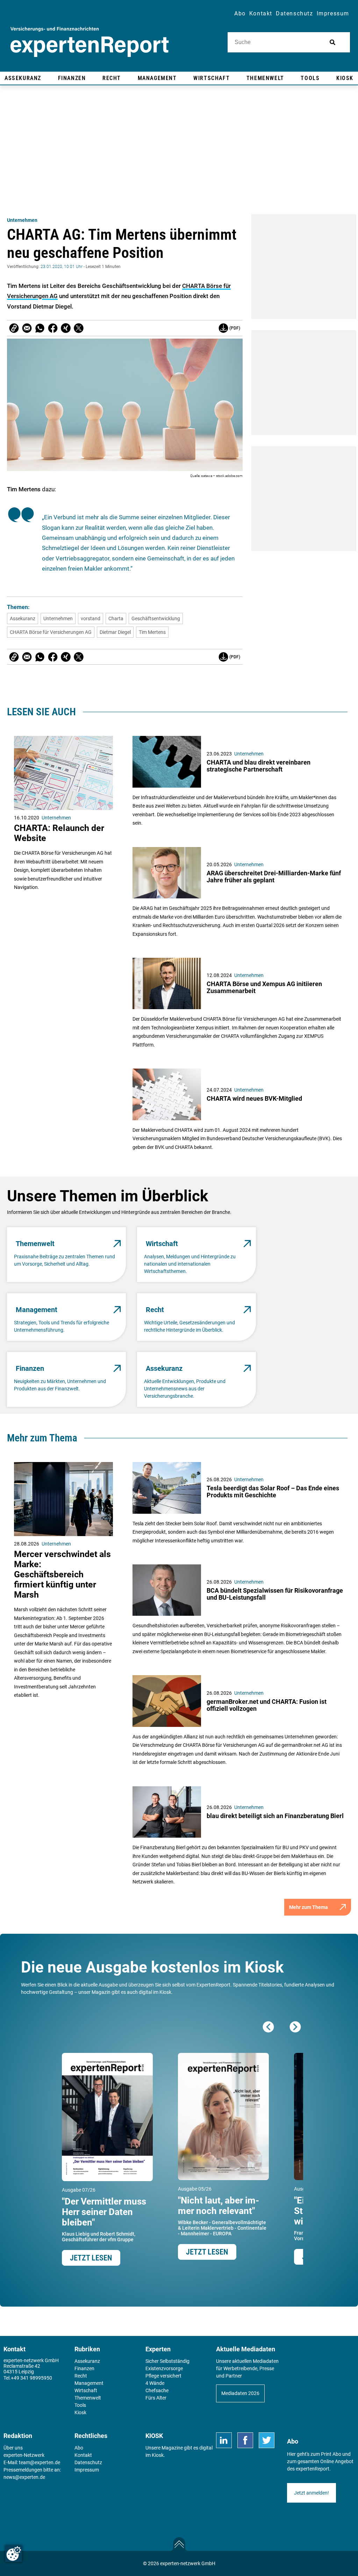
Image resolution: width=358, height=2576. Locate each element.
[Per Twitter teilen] (79, 328)
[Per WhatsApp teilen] (40, 328)
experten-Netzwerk (24, 2455)
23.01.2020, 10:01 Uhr (62, 267)
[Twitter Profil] (267, 2440)
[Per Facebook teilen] (53, 328)
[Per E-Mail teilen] (14, 328)
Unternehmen (22, 220)
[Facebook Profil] (245, 2440)
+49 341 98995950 (31, 2378)
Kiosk (158, 2455)
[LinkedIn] (224, 2440)
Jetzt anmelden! (312, 2493)
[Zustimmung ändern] (14, 2554)
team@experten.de (40, 2462)
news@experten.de (24, 2477)
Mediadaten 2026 (240, 2393)
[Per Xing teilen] (66, 328)
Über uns (13, 2448)
